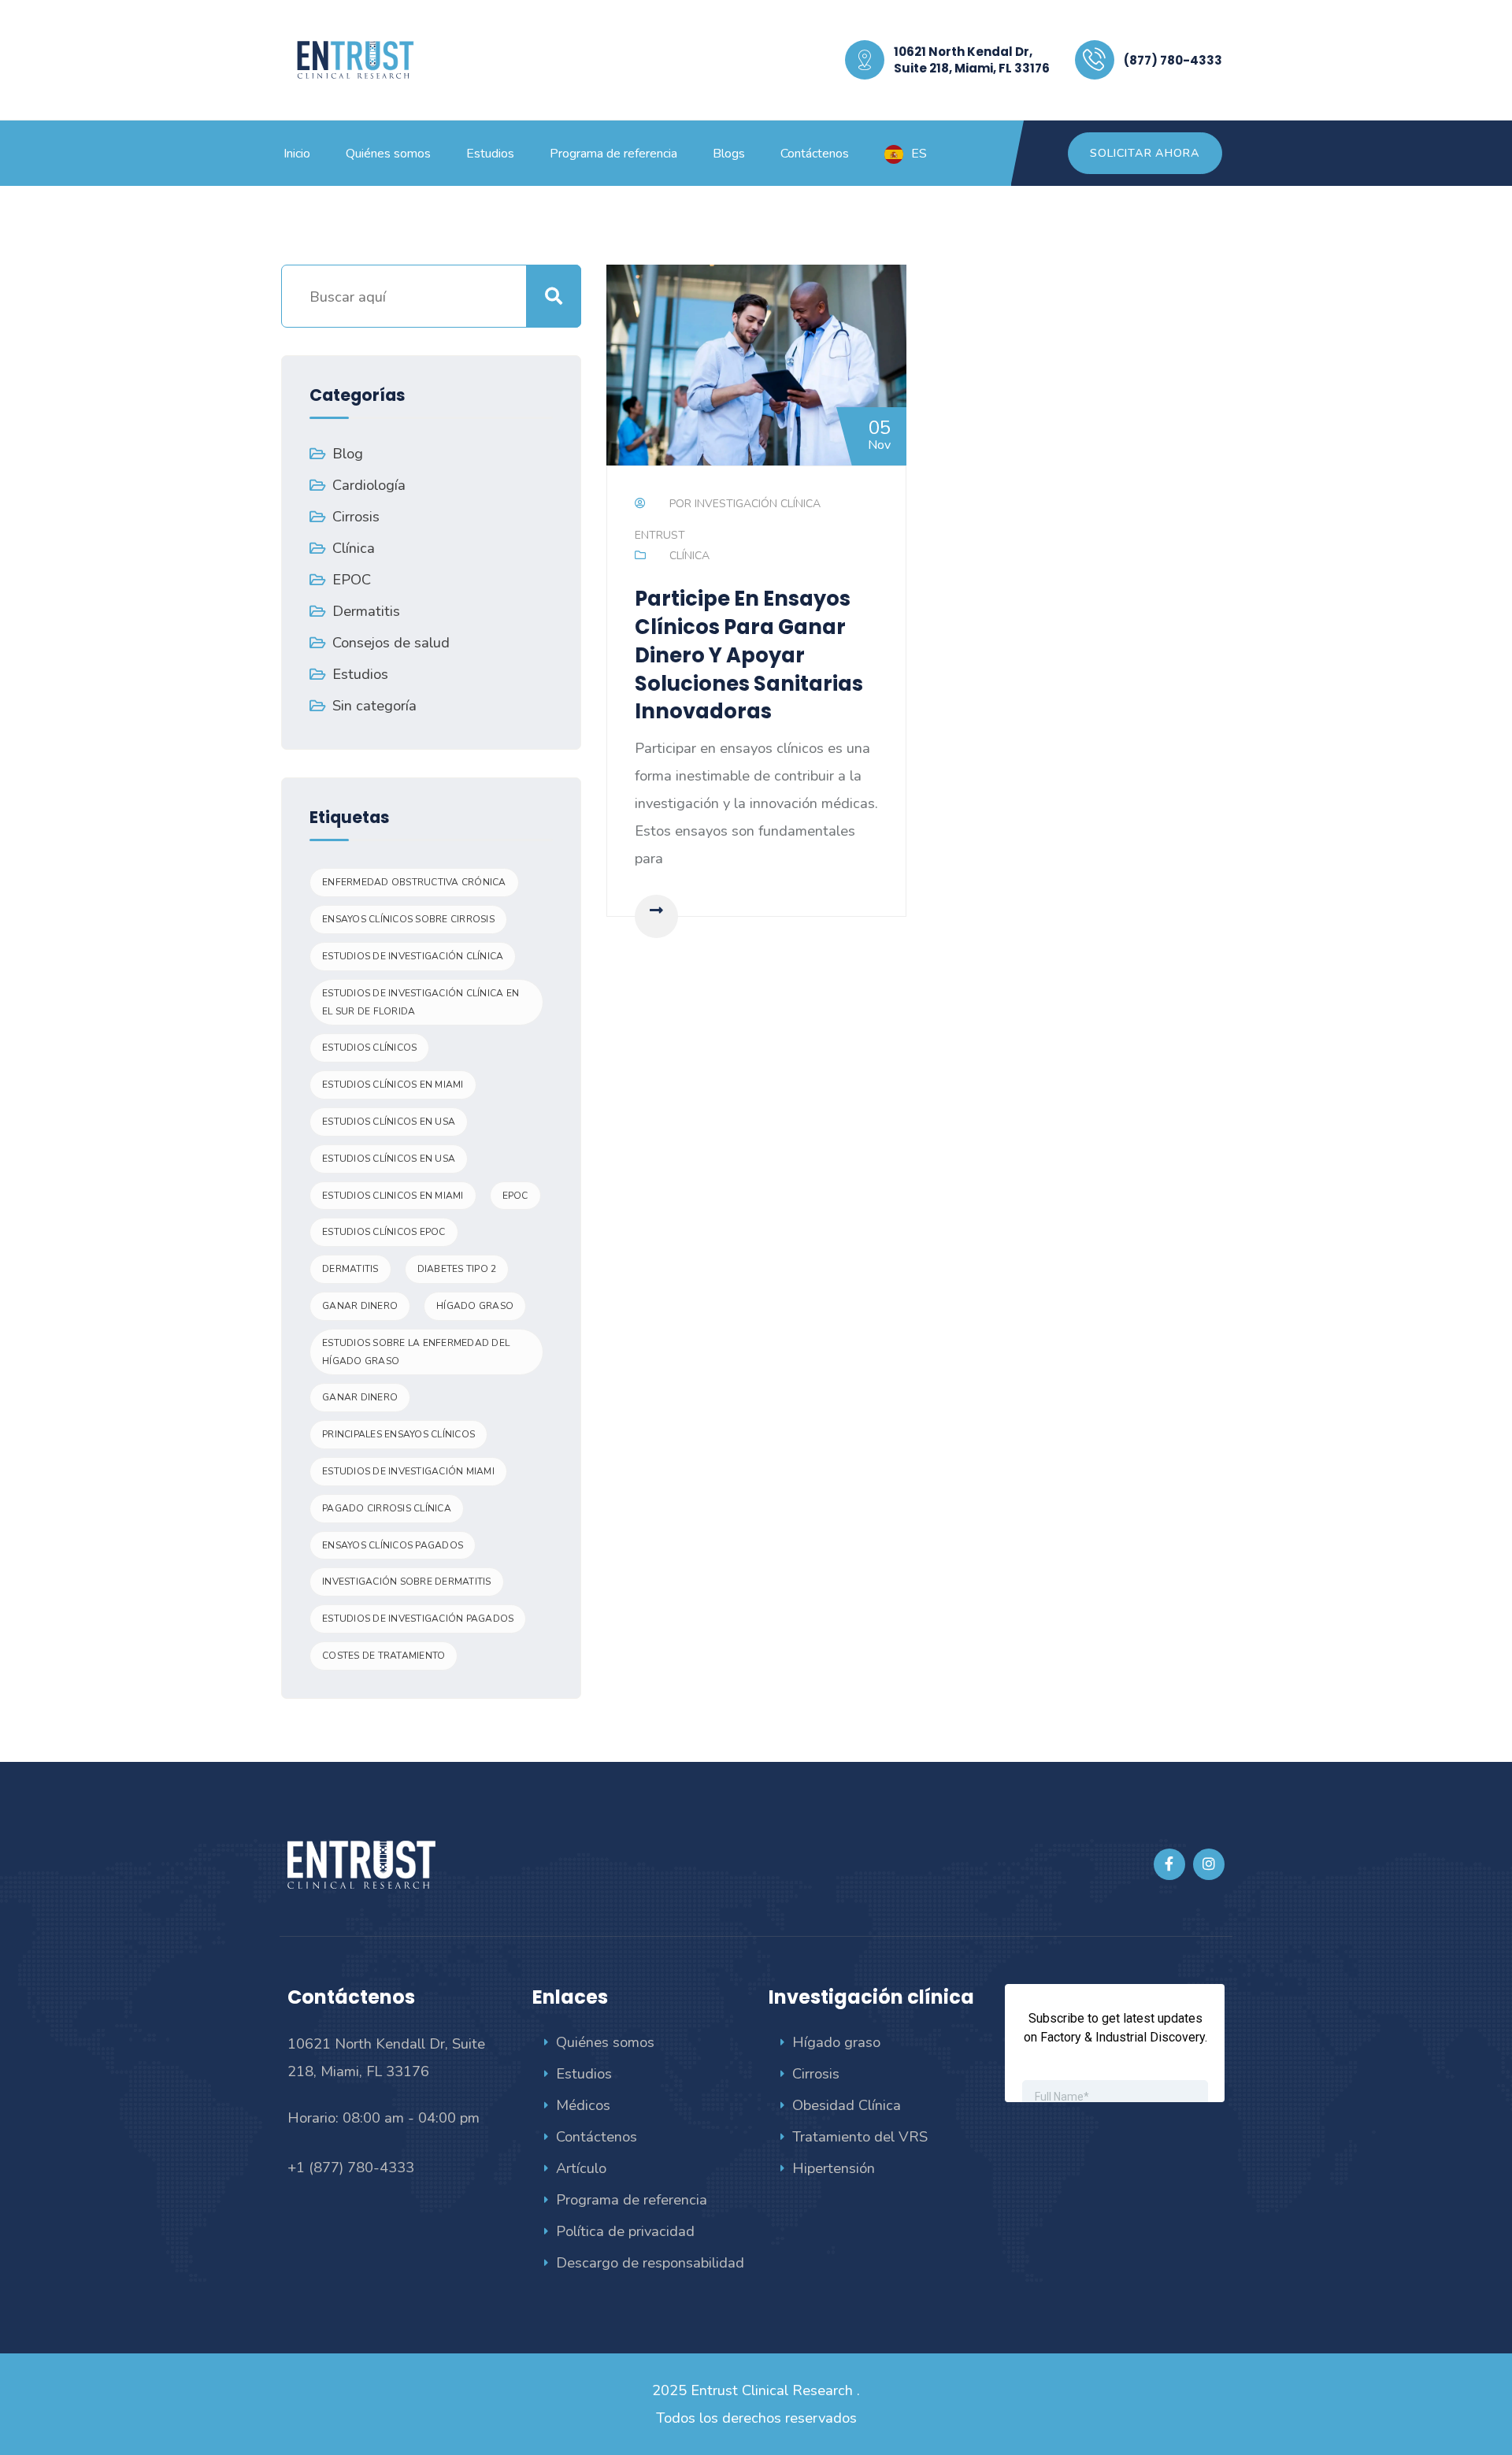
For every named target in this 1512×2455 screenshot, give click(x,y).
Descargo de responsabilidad (650, 2262)
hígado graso (475, 1306)
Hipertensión (834, 2168)
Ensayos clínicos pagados (393, 1545)
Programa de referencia (632, 2199)
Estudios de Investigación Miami (408, 1471)
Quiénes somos (605, 2042)
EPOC (352, 579)
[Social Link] (1169, 1864)
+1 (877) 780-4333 (351, 2167)
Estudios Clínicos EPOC (384, 1232)
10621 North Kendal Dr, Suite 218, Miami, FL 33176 (972, 60)
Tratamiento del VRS (860, 2136)
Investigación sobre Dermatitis (407, 1582)
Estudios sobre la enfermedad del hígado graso (416, 1352)
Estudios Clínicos (369, 1048)
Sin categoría (374, 705)
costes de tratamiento (384, 1656)
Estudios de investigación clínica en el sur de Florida (421, 1002)
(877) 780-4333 (1173, 60)
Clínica (689, 556)
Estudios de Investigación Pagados (418, 1619)
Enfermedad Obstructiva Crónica (414, 882)
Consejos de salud (391, 642)
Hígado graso (836, 2042)
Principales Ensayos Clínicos (398, 1434)
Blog (348, 453)
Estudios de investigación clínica (413, 956)
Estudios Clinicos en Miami (393, 1196)
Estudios (360, 674)
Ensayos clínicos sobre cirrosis (408, 919)
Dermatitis (366, 611)
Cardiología (369, 485)
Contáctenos (597, 2136)
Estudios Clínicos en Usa (389, 1122)
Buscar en (554, 296)
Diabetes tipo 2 (457, 1269)
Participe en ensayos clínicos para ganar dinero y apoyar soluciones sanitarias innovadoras (749, 655)
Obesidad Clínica (847, 2105)
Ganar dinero (360, 1306)
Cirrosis (356, 516)
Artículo (581, 2168)
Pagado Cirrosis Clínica (387, 1508)
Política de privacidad (625, 2231)
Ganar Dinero (360, 1397)
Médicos (583, 2105)
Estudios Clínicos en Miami (393, 1085)
